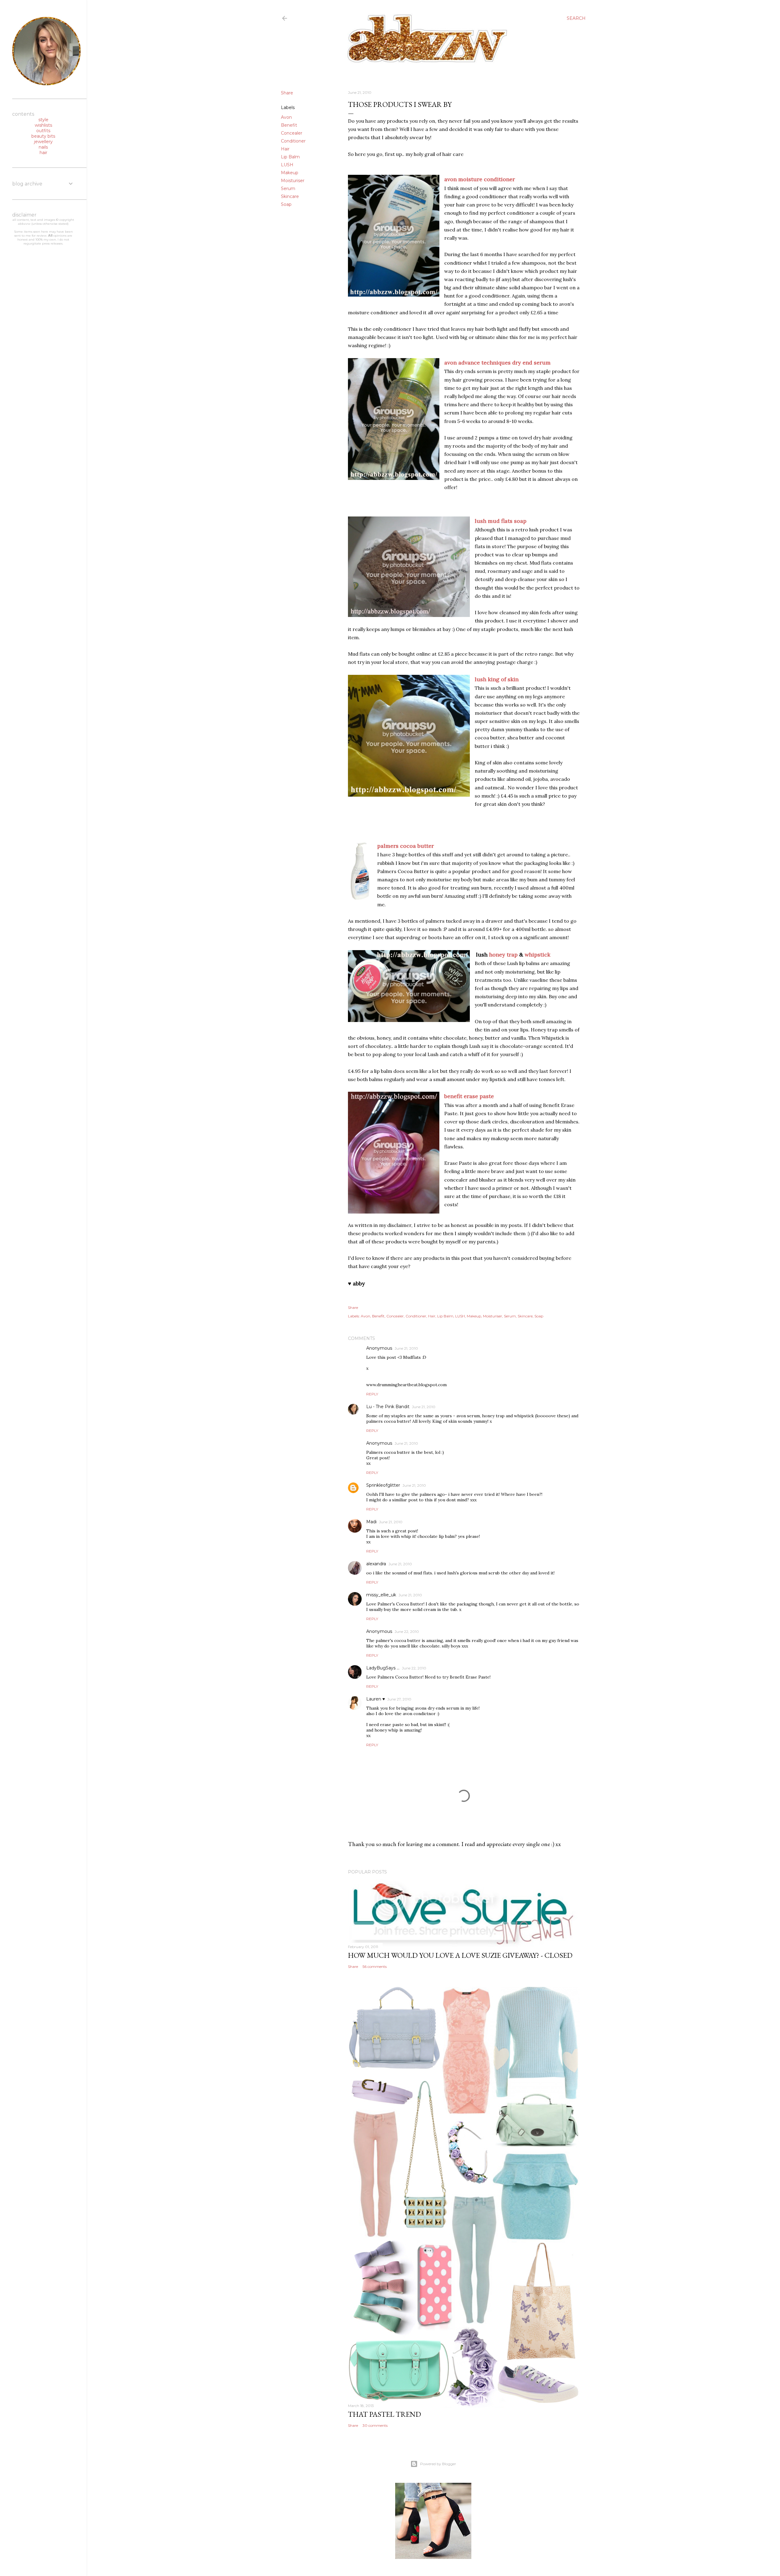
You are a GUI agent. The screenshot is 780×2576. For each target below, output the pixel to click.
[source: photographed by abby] (394, 237)
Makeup (290, 173)
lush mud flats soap (501, 521)
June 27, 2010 (399, 1699)
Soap (286, 204)
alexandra (376, 1564)
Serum (288, 189)
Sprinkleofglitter (383, 1485)
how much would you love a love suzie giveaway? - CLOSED (460, 1955)
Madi (371, 1522)
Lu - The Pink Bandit (388, 1407)
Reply (372, 1394)
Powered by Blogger (438, 2464)
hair (43, 153)
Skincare (290, 196)
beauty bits (43, 136)
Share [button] (287, 93)
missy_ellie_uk (381, 1595)
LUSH (287, 165)
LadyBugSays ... (383, 1668)
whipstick (537, 955)
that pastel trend (385, 2414)
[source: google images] (360, 873)
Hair (285, 149)
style (43, 120)
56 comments (375, 1966)
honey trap (503, 955)
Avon (286, 117)
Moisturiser (293, 181)
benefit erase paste (469, 1096)
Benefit (289, 125)
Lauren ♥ (376, 1699)
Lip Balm (290, 157)
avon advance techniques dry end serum (497, 363)
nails (43, 147)
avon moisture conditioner (480, 179)
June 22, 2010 (407, 1632)
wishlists (43, 125)
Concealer (292, 133)
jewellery (43, 142)
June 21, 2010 (406, 1348)
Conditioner (293, 141)
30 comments (375, 2425)
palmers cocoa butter (406, 846)
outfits (43, 131)
